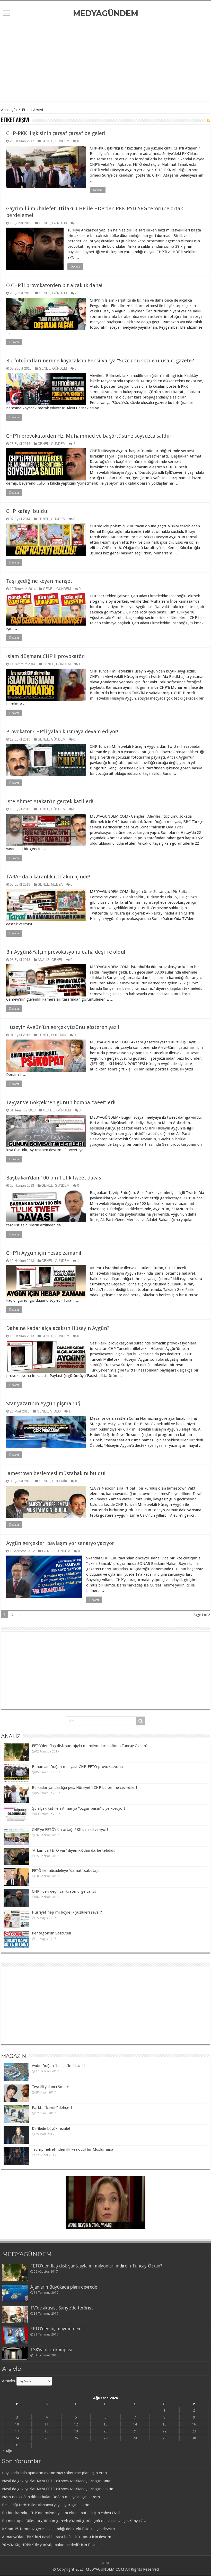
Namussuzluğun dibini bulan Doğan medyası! (41, 2497)
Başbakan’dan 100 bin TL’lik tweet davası (54, 1178)
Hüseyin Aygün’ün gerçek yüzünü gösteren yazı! (63, 1027)
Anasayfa (9, 110)
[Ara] (141, 1721)
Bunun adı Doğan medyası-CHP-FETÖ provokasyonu (77, 1767)
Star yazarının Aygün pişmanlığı (44, 1403)
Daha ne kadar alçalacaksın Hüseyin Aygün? (58, 1328)
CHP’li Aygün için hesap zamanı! (44, 1253)
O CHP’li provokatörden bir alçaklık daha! (54, 285)
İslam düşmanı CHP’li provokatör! (46, 656)
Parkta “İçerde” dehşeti (52, 2108)
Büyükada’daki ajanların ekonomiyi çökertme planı (46, 2473)
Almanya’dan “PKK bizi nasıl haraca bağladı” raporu (46, 2537)
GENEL (47, 141)
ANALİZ (43, 960)
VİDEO (55, 1411)
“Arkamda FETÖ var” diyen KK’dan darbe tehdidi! (74, 1850)
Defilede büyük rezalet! (52, 2129)
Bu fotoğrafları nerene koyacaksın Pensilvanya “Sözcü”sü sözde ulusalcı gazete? (100, 361)
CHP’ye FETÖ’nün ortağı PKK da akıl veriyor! (70, 1830)
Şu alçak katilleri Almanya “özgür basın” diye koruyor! (78, 1808)
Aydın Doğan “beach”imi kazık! (58, 2066)
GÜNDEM (62, 141)
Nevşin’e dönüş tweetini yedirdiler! (95, 2226)
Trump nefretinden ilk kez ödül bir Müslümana (73, 2149)
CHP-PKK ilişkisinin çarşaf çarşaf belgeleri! (56, 133)
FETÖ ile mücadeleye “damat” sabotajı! (66, 1871)
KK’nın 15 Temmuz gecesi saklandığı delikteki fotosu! (48, 2529)
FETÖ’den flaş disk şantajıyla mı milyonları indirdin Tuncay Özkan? (90, 1746)
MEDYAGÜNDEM (106, 13)
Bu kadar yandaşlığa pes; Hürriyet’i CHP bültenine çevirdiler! (84, 1788)
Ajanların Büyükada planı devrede (64, 2287)
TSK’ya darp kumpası (51, 2350)
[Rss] (103, 2563)
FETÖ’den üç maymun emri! (58, 2329)
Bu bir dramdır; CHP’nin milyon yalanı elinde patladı (47, 2513)
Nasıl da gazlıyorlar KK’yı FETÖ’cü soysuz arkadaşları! (48, 2481)
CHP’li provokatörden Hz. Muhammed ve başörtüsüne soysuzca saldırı (89, 436)
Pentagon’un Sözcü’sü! (51, 1933)
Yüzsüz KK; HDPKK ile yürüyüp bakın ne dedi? (41, 2545)
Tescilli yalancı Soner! (51, 2087)
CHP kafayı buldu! (27, 511)
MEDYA (57, 884)
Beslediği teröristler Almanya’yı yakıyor (36, 2505)
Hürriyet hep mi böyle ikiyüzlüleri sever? (67, 1912)
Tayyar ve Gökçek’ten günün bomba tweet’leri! (61, 1102)
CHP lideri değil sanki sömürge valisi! (64, 1891)
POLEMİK (59, 1035)
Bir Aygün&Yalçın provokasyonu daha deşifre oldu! (66, 952)
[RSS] (209, 121)
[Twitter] (108, 2563)
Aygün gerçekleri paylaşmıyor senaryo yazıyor (60, 1543)
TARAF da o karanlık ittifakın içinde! (48, 877)
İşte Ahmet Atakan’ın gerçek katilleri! (50, 801)
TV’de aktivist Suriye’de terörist (62, 2308)
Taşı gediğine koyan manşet (39, 581)
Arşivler (9, 2381)
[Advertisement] (105, 60)
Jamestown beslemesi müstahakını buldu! (56, 1473)
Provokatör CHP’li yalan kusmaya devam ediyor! (62, 732)
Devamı (98, 190)
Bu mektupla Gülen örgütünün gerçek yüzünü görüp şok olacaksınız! (62, 2521)
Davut (93, 2545)
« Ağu (7, 2451)
